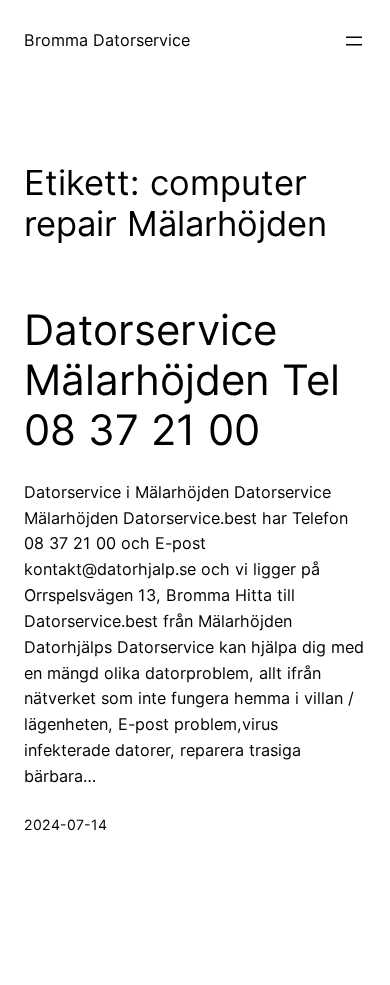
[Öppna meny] (354, 41)
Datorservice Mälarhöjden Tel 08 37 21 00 (182, 380)
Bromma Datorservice (107, 40)
